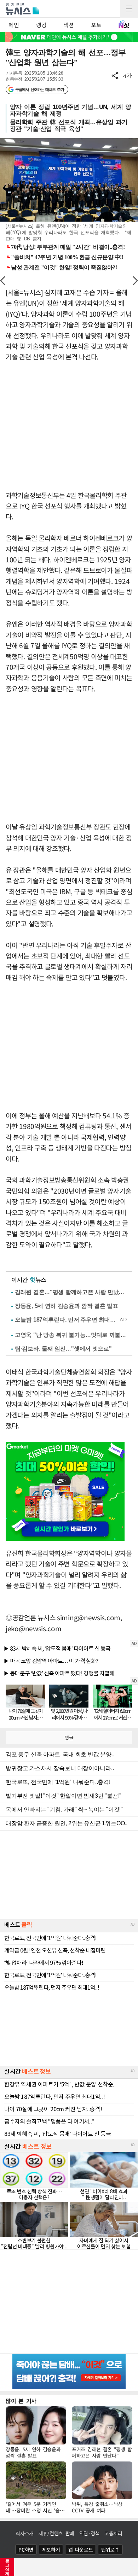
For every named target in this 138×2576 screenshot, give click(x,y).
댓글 (69, 1738)
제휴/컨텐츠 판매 (56, 2533)
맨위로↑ (110, 2549)
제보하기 (51, 2549)
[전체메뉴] (129, 9)
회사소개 (25, 2533)
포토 (96, 25)
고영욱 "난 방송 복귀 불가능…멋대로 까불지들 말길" (71, 1335)
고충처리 (113, 2533)
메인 (14, 25)
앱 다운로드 (80, 2549)
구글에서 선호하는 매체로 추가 (39, 89)
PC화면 (26, 2549)
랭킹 (41, 25)
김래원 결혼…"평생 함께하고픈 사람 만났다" (71, 1292)
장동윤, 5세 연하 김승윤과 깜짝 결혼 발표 (67, 1306)
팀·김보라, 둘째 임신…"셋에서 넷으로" (63, 1349)
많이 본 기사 (21, 2401)
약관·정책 (90, 2533)
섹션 (68, 25)
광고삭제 (7, 2567)
